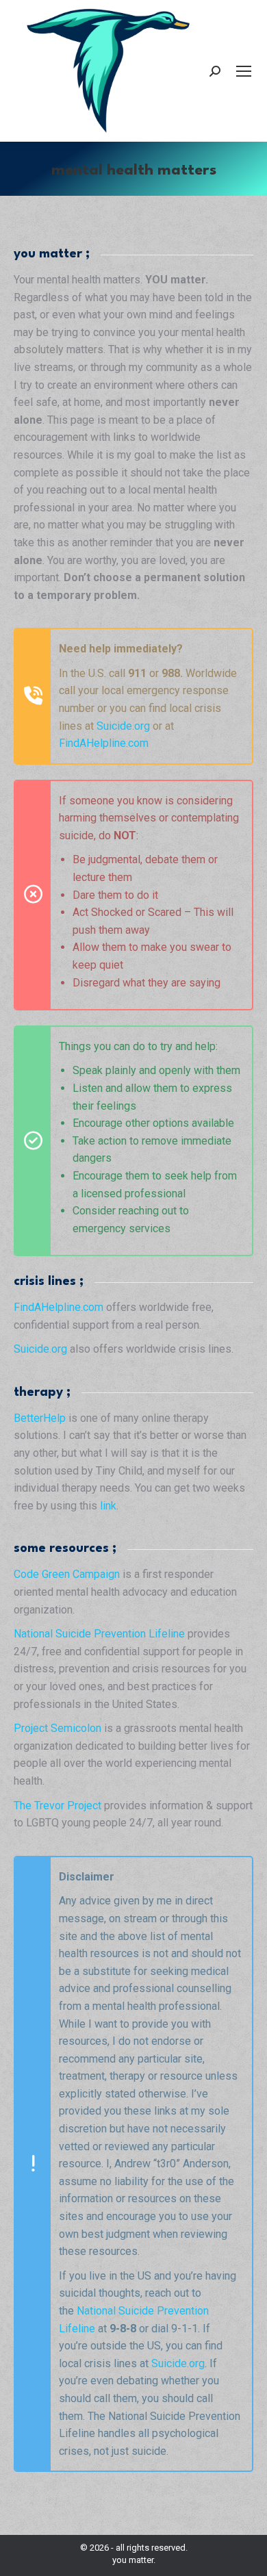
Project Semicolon (58, 1728)
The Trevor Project (58, 1806)
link (108, 1506)
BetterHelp (40, 1418)
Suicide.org (123, 726)
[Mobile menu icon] (244, 71)
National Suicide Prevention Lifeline (99, 1634)
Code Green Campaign (67, 1574)
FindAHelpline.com (104, 743)
